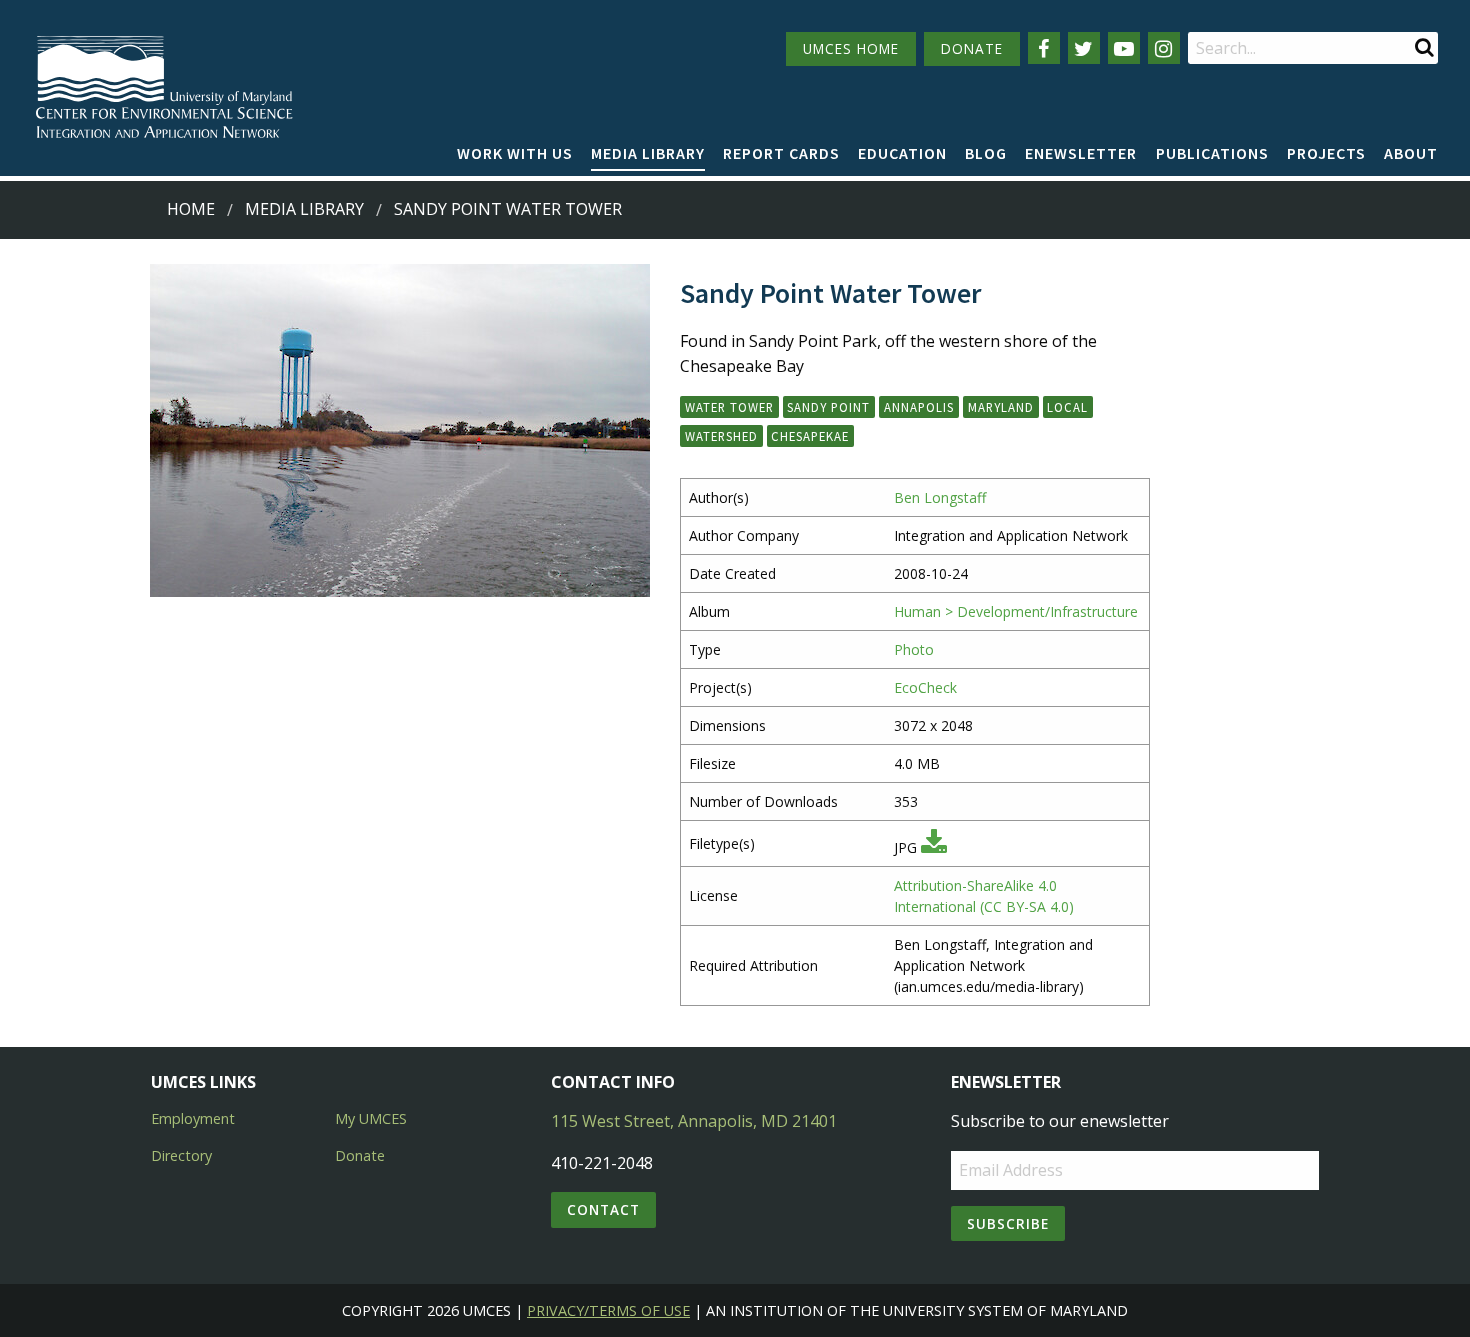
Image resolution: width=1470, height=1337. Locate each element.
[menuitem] (515, 154)
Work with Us (515, 153)
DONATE (972, 48)
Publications (1212, 153)
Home (191, 209)
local (1067, 407)
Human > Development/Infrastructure (1016, 611)
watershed (721, 436)
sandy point (828, 407)
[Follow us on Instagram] (1164, 48)
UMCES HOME (851, 48)
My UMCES (371, 1118)
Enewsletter (1081, 153)
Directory (181, 1155)
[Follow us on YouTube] (1124, 48)
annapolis (919, 407)
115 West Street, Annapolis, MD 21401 (694, 1121)
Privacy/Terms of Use (608, 1310)
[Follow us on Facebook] (1044, 48)
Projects (1326, 153)
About (1411, 153)
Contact (603, 1209)
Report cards (781, 153)
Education (902, 153)
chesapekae (810, 436)
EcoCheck (925, 687)
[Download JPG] (934, 847)
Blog (986, 153)
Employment (193, 1118)
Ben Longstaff (940, 497)
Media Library (648, 153)
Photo (914, 649)
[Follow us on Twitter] (1084, 48)
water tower (729, 407)
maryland (1001, 407)
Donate (360, 1155)
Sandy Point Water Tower (508, 209)
